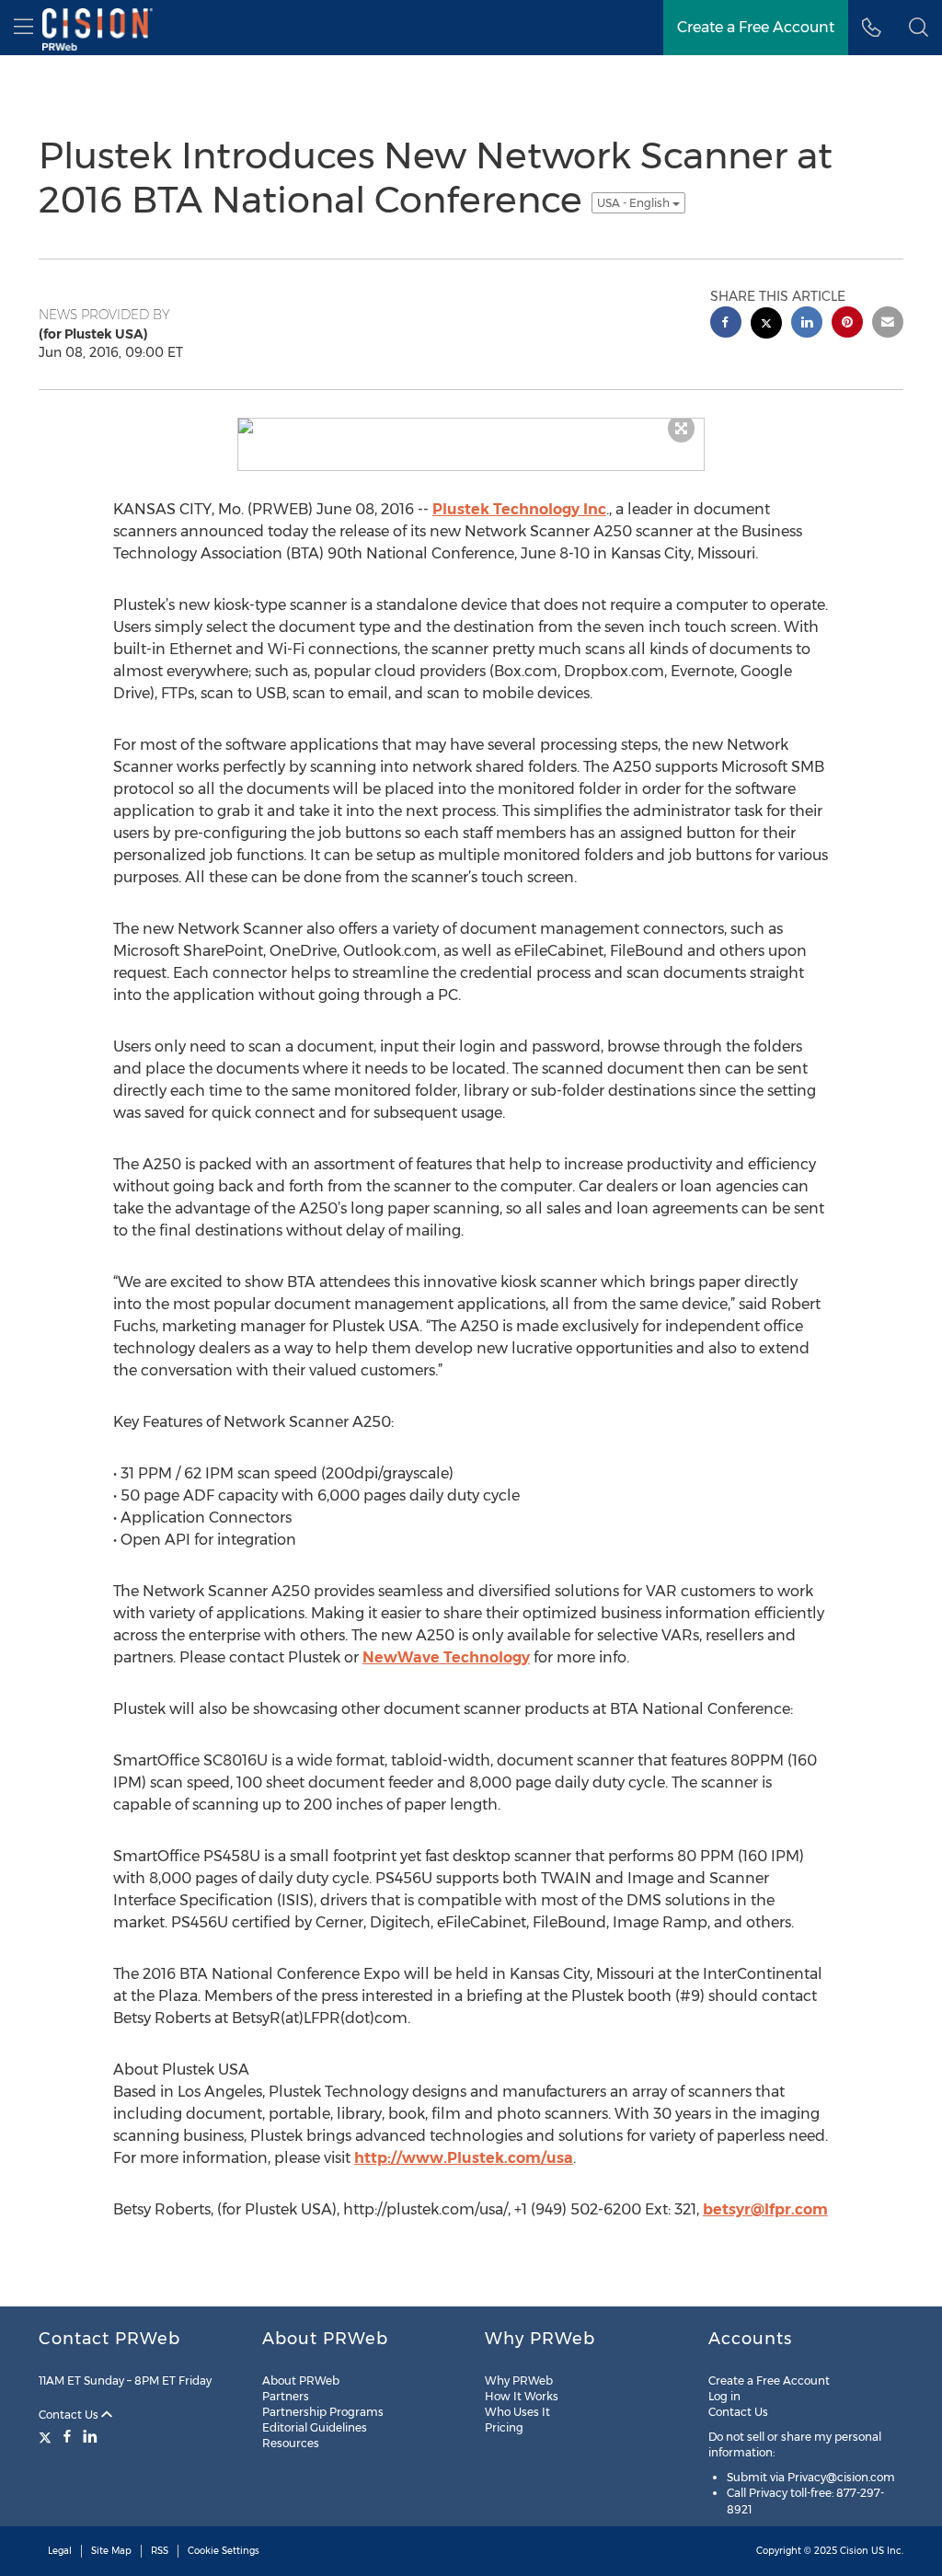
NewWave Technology (446, 1657)
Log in (724, 2396)
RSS (160, 2551)
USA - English (635, 203)
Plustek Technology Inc (519, 509)
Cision (854, 2551)
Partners (286, 2396)
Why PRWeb (519, 2380)
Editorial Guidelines (315, 2427)
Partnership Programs (323, 2412)
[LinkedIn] (90, 2436)
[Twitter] (47, 2436)
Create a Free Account (769, 2380)
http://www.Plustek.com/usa (464, 2158)
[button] (919, 28)
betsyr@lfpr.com (765, 2209)
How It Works (522, 2396)
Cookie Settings (224, 2551)
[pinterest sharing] (847, 324)
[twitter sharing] (766, 325)
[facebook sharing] (726, 324)
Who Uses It (517, 2412)
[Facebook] (67, 2436)
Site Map (111, 2551)
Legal (60, 2551)
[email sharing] (888, 324)
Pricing (504, 2427)
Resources (291, 2443)
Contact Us (70, 2415)
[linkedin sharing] (807, 324)
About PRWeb (301, 2380)
